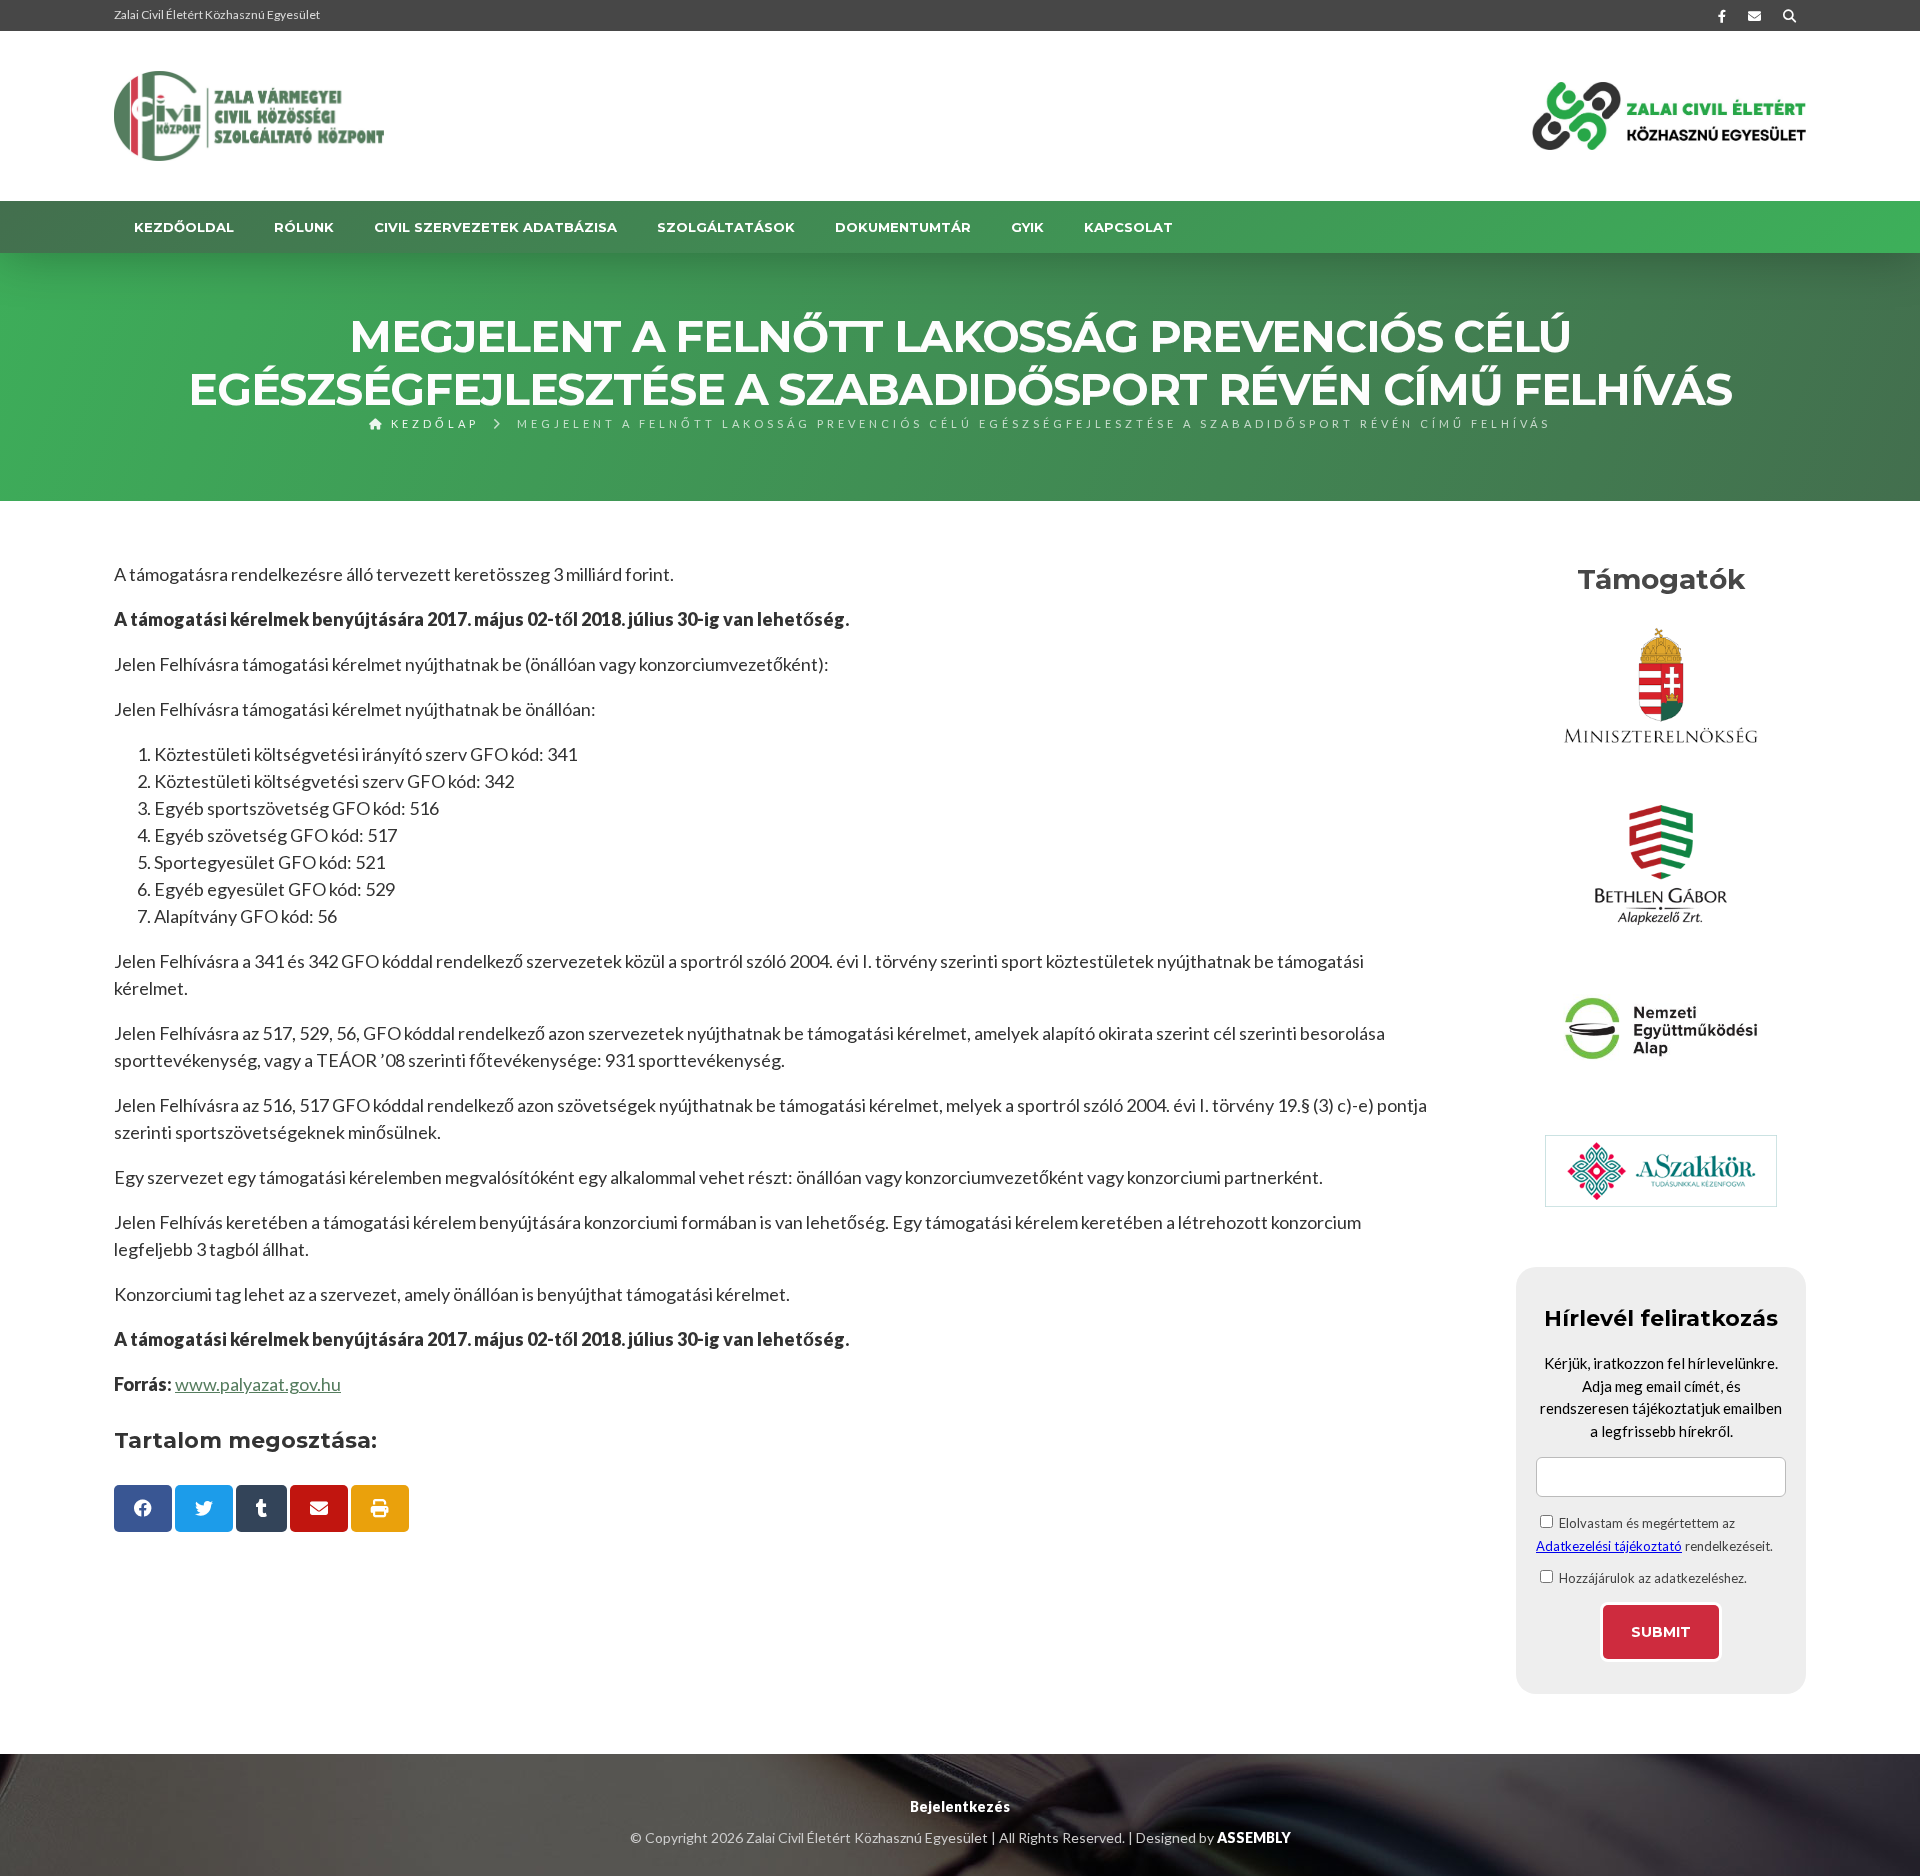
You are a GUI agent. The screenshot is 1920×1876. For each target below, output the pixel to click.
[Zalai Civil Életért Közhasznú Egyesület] (249, 116)
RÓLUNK (304, 227)
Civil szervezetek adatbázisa (495, 227)
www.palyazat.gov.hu (258, 1384)
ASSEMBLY (1254, 1837)
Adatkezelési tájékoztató (1609, 1546)
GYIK (1027, 227)
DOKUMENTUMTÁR (903, 227)
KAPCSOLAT (1128, 227)
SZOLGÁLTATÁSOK (726, 227)
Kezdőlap (432, 423)
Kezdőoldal (184, 227)
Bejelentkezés (960, 1806)
